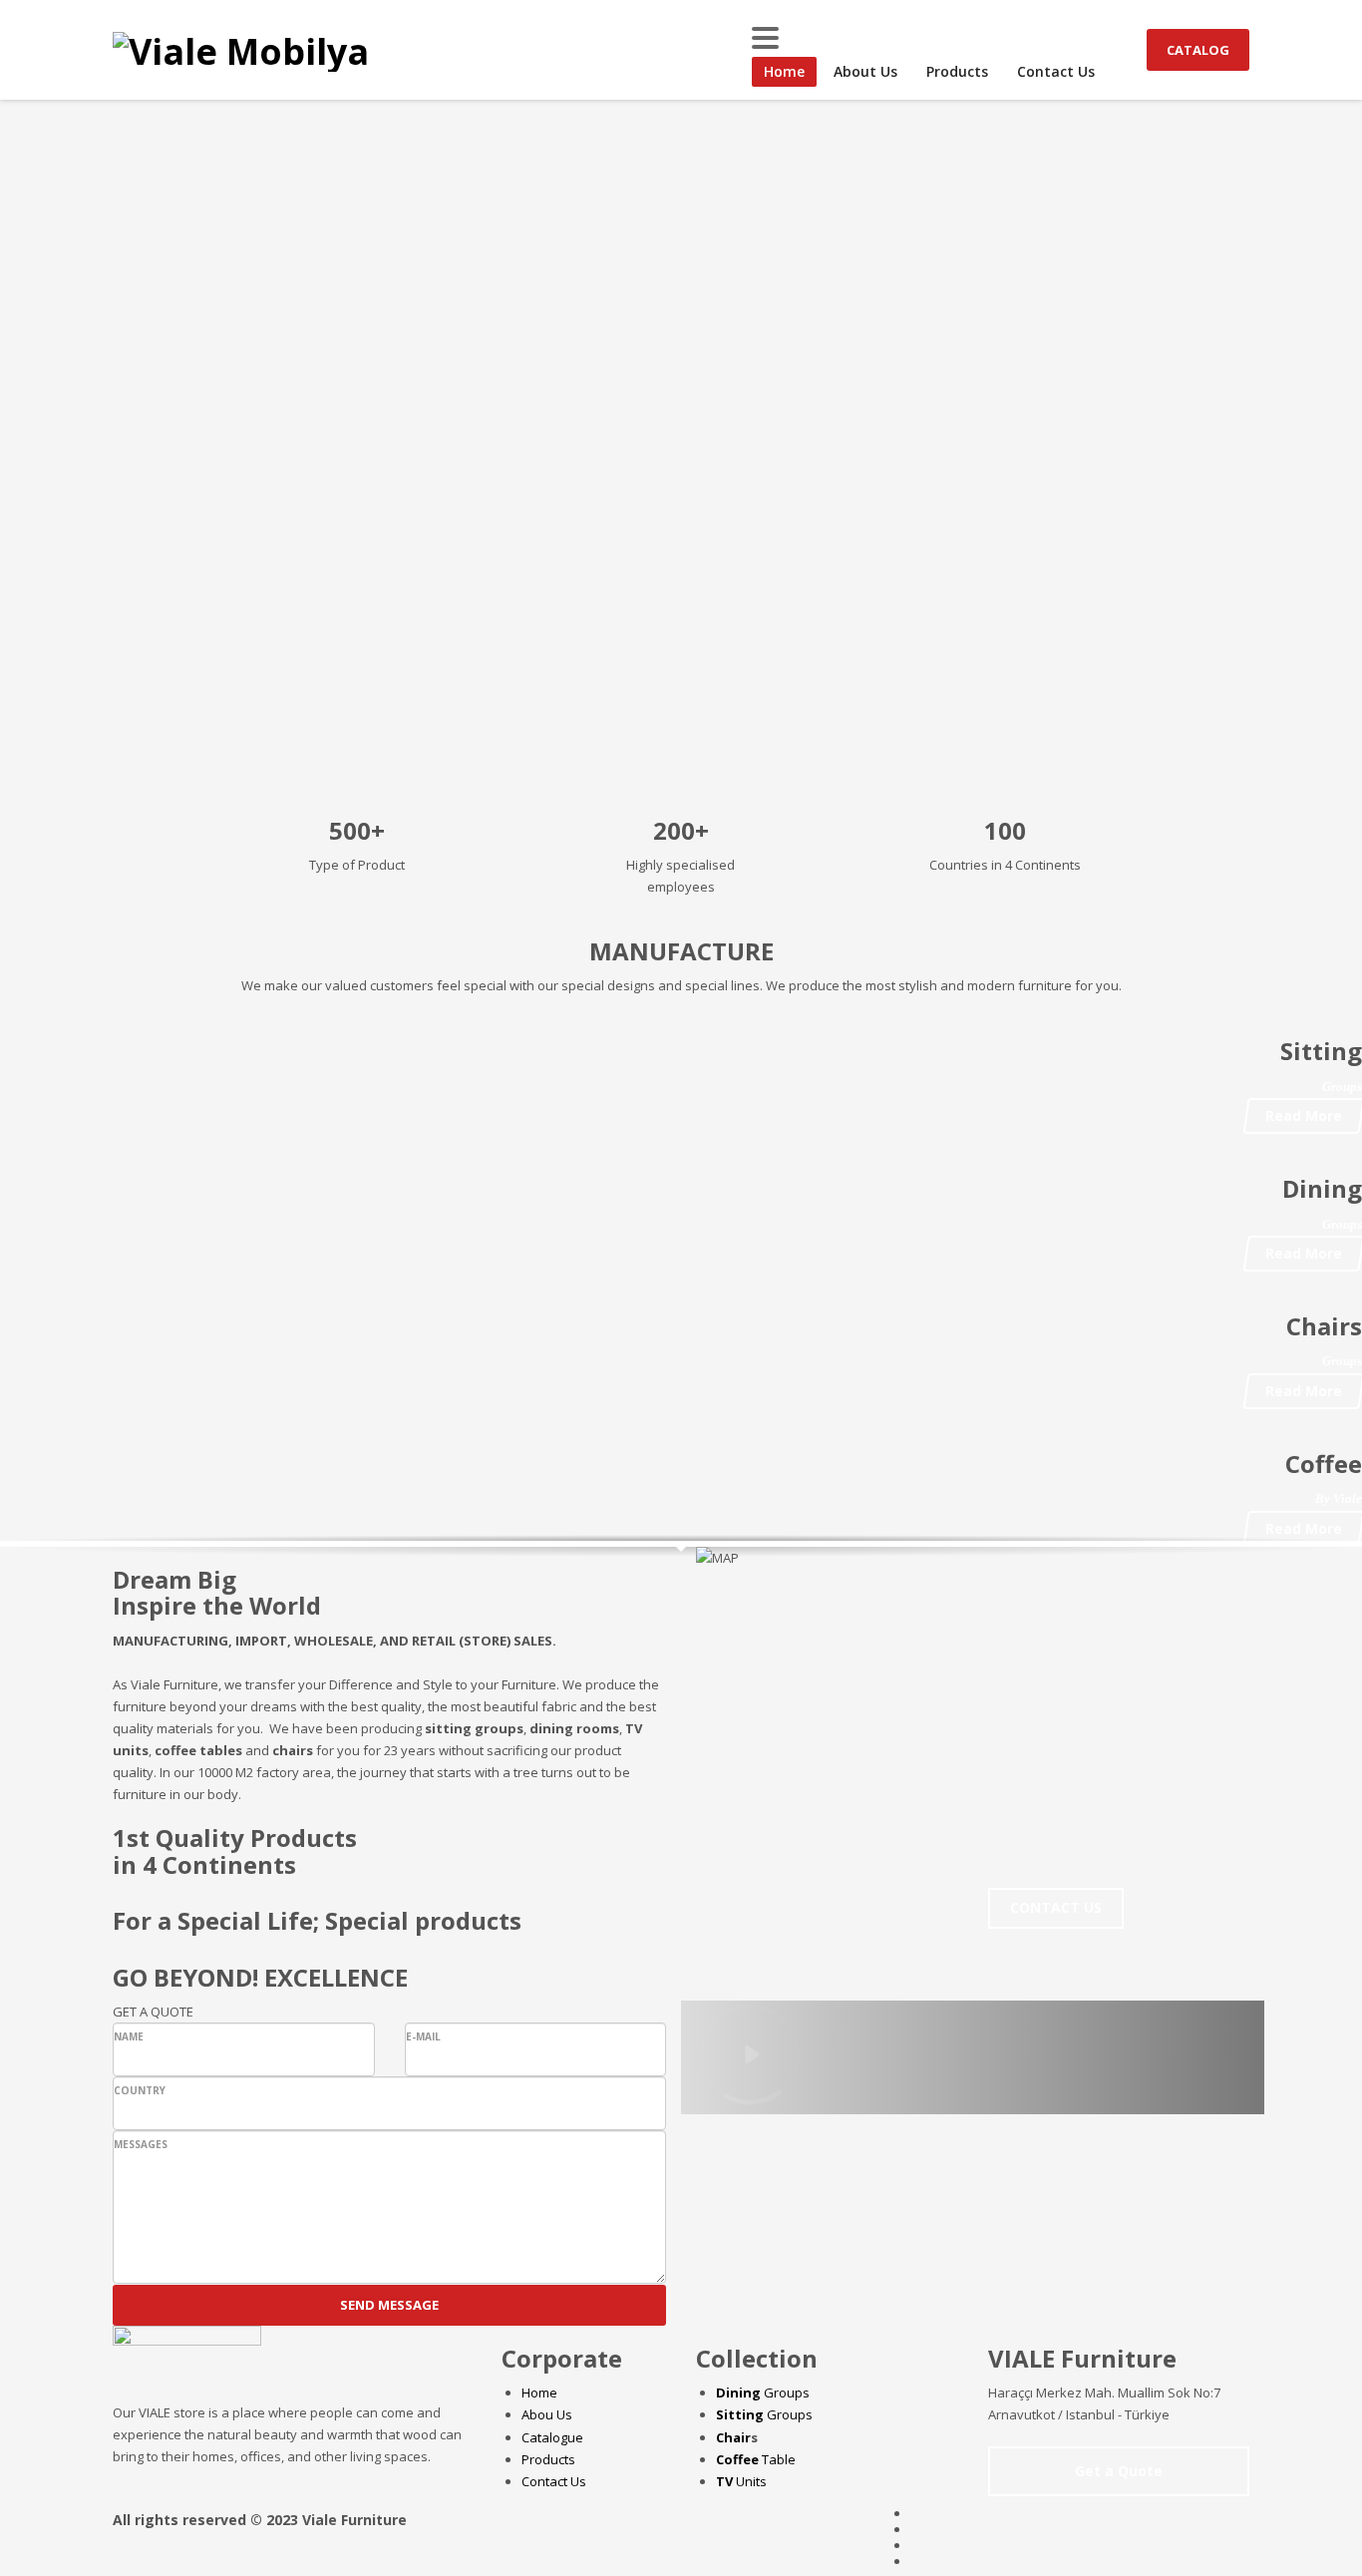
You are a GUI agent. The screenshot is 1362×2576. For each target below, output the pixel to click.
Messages (141, 2144)
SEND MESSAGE (389, 2305)
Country (140, 2090)
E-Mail (423, 2036)
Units (741, 2481)
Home (539, 2392)
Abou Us (547, 2414)
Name (129, 2036)
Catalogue (552, 2437)
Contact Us (554, 2481)
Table (756, 2459)
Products (548, 2459)
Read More (1304, 1115)
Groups (763, 2392)
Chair (733, 2437)
